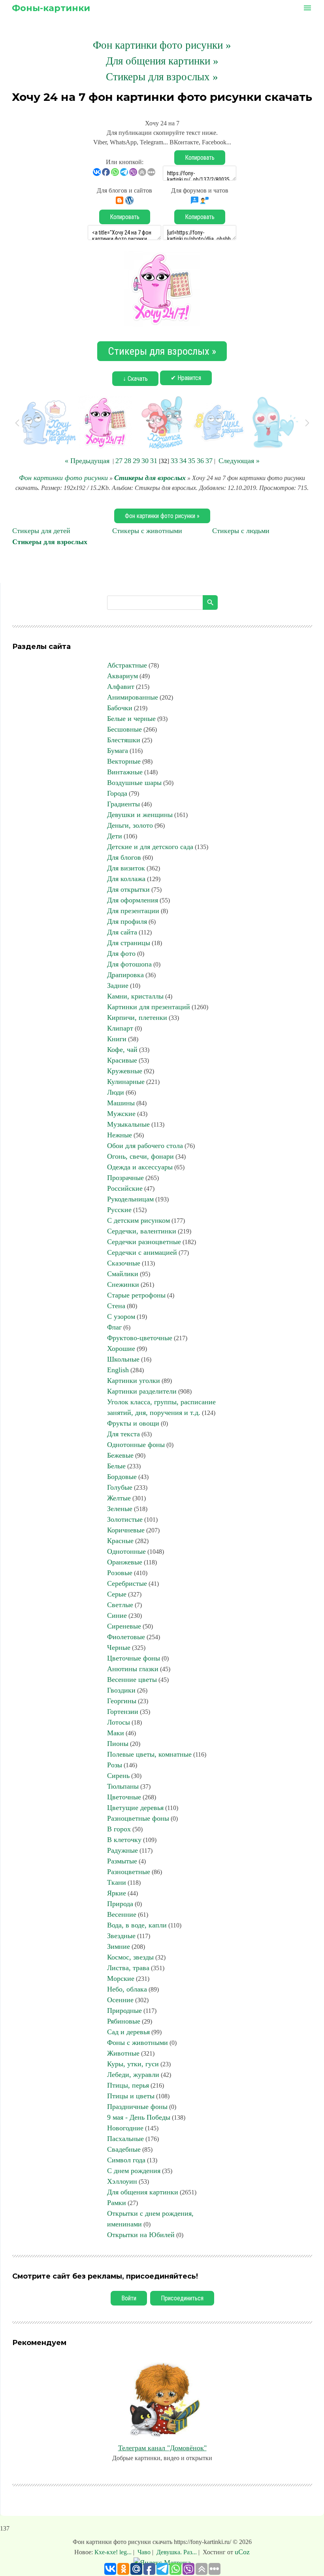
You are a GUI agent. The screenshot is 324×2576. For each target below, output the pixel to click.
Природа (120, 1904)
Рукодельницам (130, 1199)
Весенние (122, 1914)
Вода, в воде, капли (137, 1925)
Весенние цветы (132, 1680)
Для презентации (133, 911)
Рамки (117, 2203)
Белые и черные (131, 719)
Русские (119, 1210)
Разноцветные (129, 1872)
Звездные (121, 1936)
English (118, 1370)
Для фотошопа (129, 964)
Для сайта (122, 932)
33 (174, 461)
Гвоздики (121, 1690)
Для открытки (128, 889)
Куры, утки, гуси (133, 2064)
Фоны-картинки (51, 8)
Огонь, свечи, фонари (140, 1156)
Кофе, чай (122, 1050)
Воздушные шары (134, 783)
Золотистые (125, 1519)
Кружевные (125, 1071)
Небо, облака (127, 1989)
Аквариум (122, 676)
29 (136, 461)
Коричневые (126, 1530)
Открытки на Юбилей (141, 2235)
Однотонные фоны (136, 1445)
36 (200, 461)
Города (117, 793)
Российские (125, 1188)
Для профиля (127, 921)
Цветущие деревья (135, 1808)
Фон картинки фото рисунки (63, 478)
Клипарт (120, 1028)
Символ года (126, 2160)
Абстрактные (127, 665)
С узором (121, 1316)
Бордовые (122, 1477)
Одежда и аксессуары (140, 1167)
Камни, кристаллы (135, 996)
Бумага (118, 751)
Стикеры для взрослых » (162, 77)
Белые (116, 1466)
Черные (119, 1647)
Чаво (144, 2552)
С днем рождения (134, 2171)
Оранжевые (125, 1562)
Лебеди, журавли (133, 2075)
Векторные (124, 761)
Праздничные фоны (137, 2107)
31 (154, 461)
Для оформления (133, 900)
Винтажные (125, 772)
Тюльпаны (123, 1786)
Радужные (122, 1850)
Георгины (122, 1701)
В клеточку (124, 1840)
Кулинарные (126, 1082)
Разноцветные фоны (138, 1818)
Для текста (123, 1434)
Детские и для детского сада (150, 847)
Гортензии (123, 1712)
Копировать (200, 158)
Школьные (123, 1359)
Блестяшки (124, 740)
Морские (121, 1978)
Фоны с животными (138, 2043)
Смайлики (123, 1274)
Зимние (119, 1946)
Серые (117, 1594)
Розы (115, 1765)
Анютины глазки (133, 1669)
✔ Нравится (186, 378)
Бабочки (120, 708)
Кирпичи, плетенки (137, 1018)
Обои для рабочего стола (145, 1146)
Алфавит (121, 687)
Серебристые (127, 1583)
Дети (115, 836)
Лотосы (119, 1722)
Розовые (120, 1573)
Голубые (120, 1487)
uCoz (242, 2552)
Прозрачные (125, 1178)
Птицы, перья (128, 2085)
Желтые (119, 1498)
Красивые (122, 1060)
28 (128, 461)
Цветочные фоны (134, 1658)
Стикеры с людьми (241, 531)
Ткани (117, 1882)
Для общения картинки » (162, 61)
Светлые (120, 1605)
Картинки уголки (134, 1381)
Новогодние (125, 2128)
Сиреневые (124, 1626)
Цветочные (124, 1797)
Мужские (121, 1114)
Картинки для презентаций (149, 1007)
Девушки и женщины (140, 815)
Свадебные (124, 2149)
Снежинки (123, 1284)
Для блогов (124, 857)
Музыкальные (128, 1124)
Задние (118, 985)
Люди (116, 1092)
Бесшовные (124, 729)
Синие (117, 1615)
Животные (123, 2053)
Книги (117, 1039)
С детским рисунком (138, 1220)
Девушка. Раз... (177, 2552)
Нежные (120, 1135)
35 (192, 461)
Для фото (121, 953)
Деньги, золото (130, 825)
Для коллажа (126, 879)
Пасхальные (125, 2139)
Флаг (114, 1327)
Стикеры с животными (147, 531)
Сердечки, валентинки (142, 1231)
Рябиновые (124, 2021)
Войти (129, 2298)
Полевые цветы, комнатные (149, 1754)
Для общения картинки (143, 2192)
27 (119, 461)
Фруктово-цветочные (140, 1338)
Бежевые (120, 1455)
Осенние (120, 2000)
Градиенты (123, 804)
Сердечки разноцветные (144, 1242)
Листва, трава (128, 1968)
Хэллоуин (122, 2181)
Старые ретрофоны (136, 1295)
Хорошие (121, 1349)
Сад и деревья (128, 2032)
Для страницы (129, 943)
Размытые (122, 1861)
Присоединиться (182, 2298)
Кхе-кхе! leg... (114, 2552)
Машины (121, 1103)
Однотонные (126, 1551)
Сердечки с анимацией (142, 1252)
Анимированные (133, 697)
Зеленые (120, 1509)
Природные (124, 2010)
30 (145, 461)
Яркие (117, 1893)
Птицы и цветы (131, 2096)
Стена (116, 1306)
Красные (120, 1541)
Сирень (118, 1776)
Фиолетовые (126, 1637)
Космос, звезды (130, 1957)
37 (209, 461)
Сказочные (124, 1263)
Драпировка (125, 975)
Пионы (118, 1744)
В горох (119, 1829)
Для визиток (126, 868)
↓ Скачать (135, 379)
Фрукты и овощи (133, 1423)
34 (183, 461)
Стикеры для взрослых (150, 478)
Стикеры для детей (41, 531)
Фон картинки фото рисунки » (162, 45)
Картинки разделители (142, 1391)
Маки (116, 1733)
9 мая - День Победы (139, 2117)
